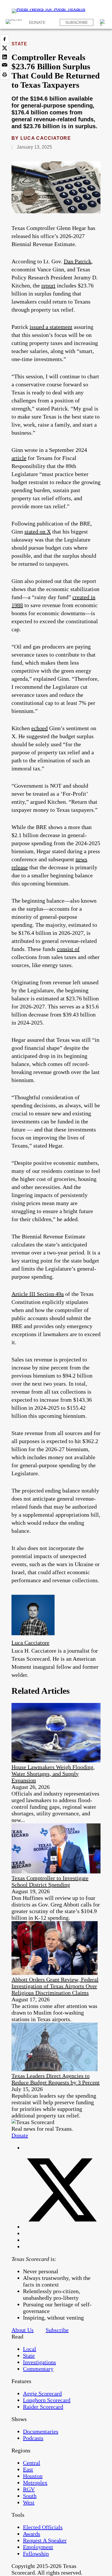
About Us (23, 2330)
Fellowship (36, 2554)
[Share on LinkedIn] (5, 57)
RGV (29, 2489)
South (30, 2496)
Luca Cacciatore (46, 138)
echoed (39, 728)
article (19, 458)
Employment (38, 2547)
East (28, 2469)
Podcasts (33, 2438)
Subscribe (77, 22)
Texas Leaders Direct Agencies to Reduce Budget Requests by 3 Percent (56, 2079)
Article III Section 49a (38, 1294)
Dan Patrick (78, 261)
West (29, 2502)
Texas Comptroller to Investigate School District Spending (50, 1881)
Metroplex (35, 2483)
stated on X (38, 532)
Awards (32, 2534)
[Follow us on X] (62, 2227)
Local (30, 2349)
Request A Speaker (45, 2540)
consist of (68, 949)
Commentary (38, 2369)
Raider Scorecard (43, 2407)
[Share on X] (5, 48)
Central (32, 2463)
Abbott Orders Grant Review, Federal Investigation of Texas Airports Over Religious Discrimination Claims (55, 1986)
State (19, 44)
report (48, 285)
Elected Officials (43, 2527)
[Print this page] (5, 75)
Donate (37, 22)
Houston (33, 2476)
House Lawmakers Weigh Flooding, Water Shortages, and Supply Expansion (53, 1774)
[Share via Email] (5, 66)
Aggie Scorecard (42, 2393)
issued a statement (51, 327)
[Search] (103, 22)
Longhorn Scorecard (47, 2400)
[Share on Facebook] (5, 39)
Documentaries (41, 2431)
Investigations (39, 2362)
